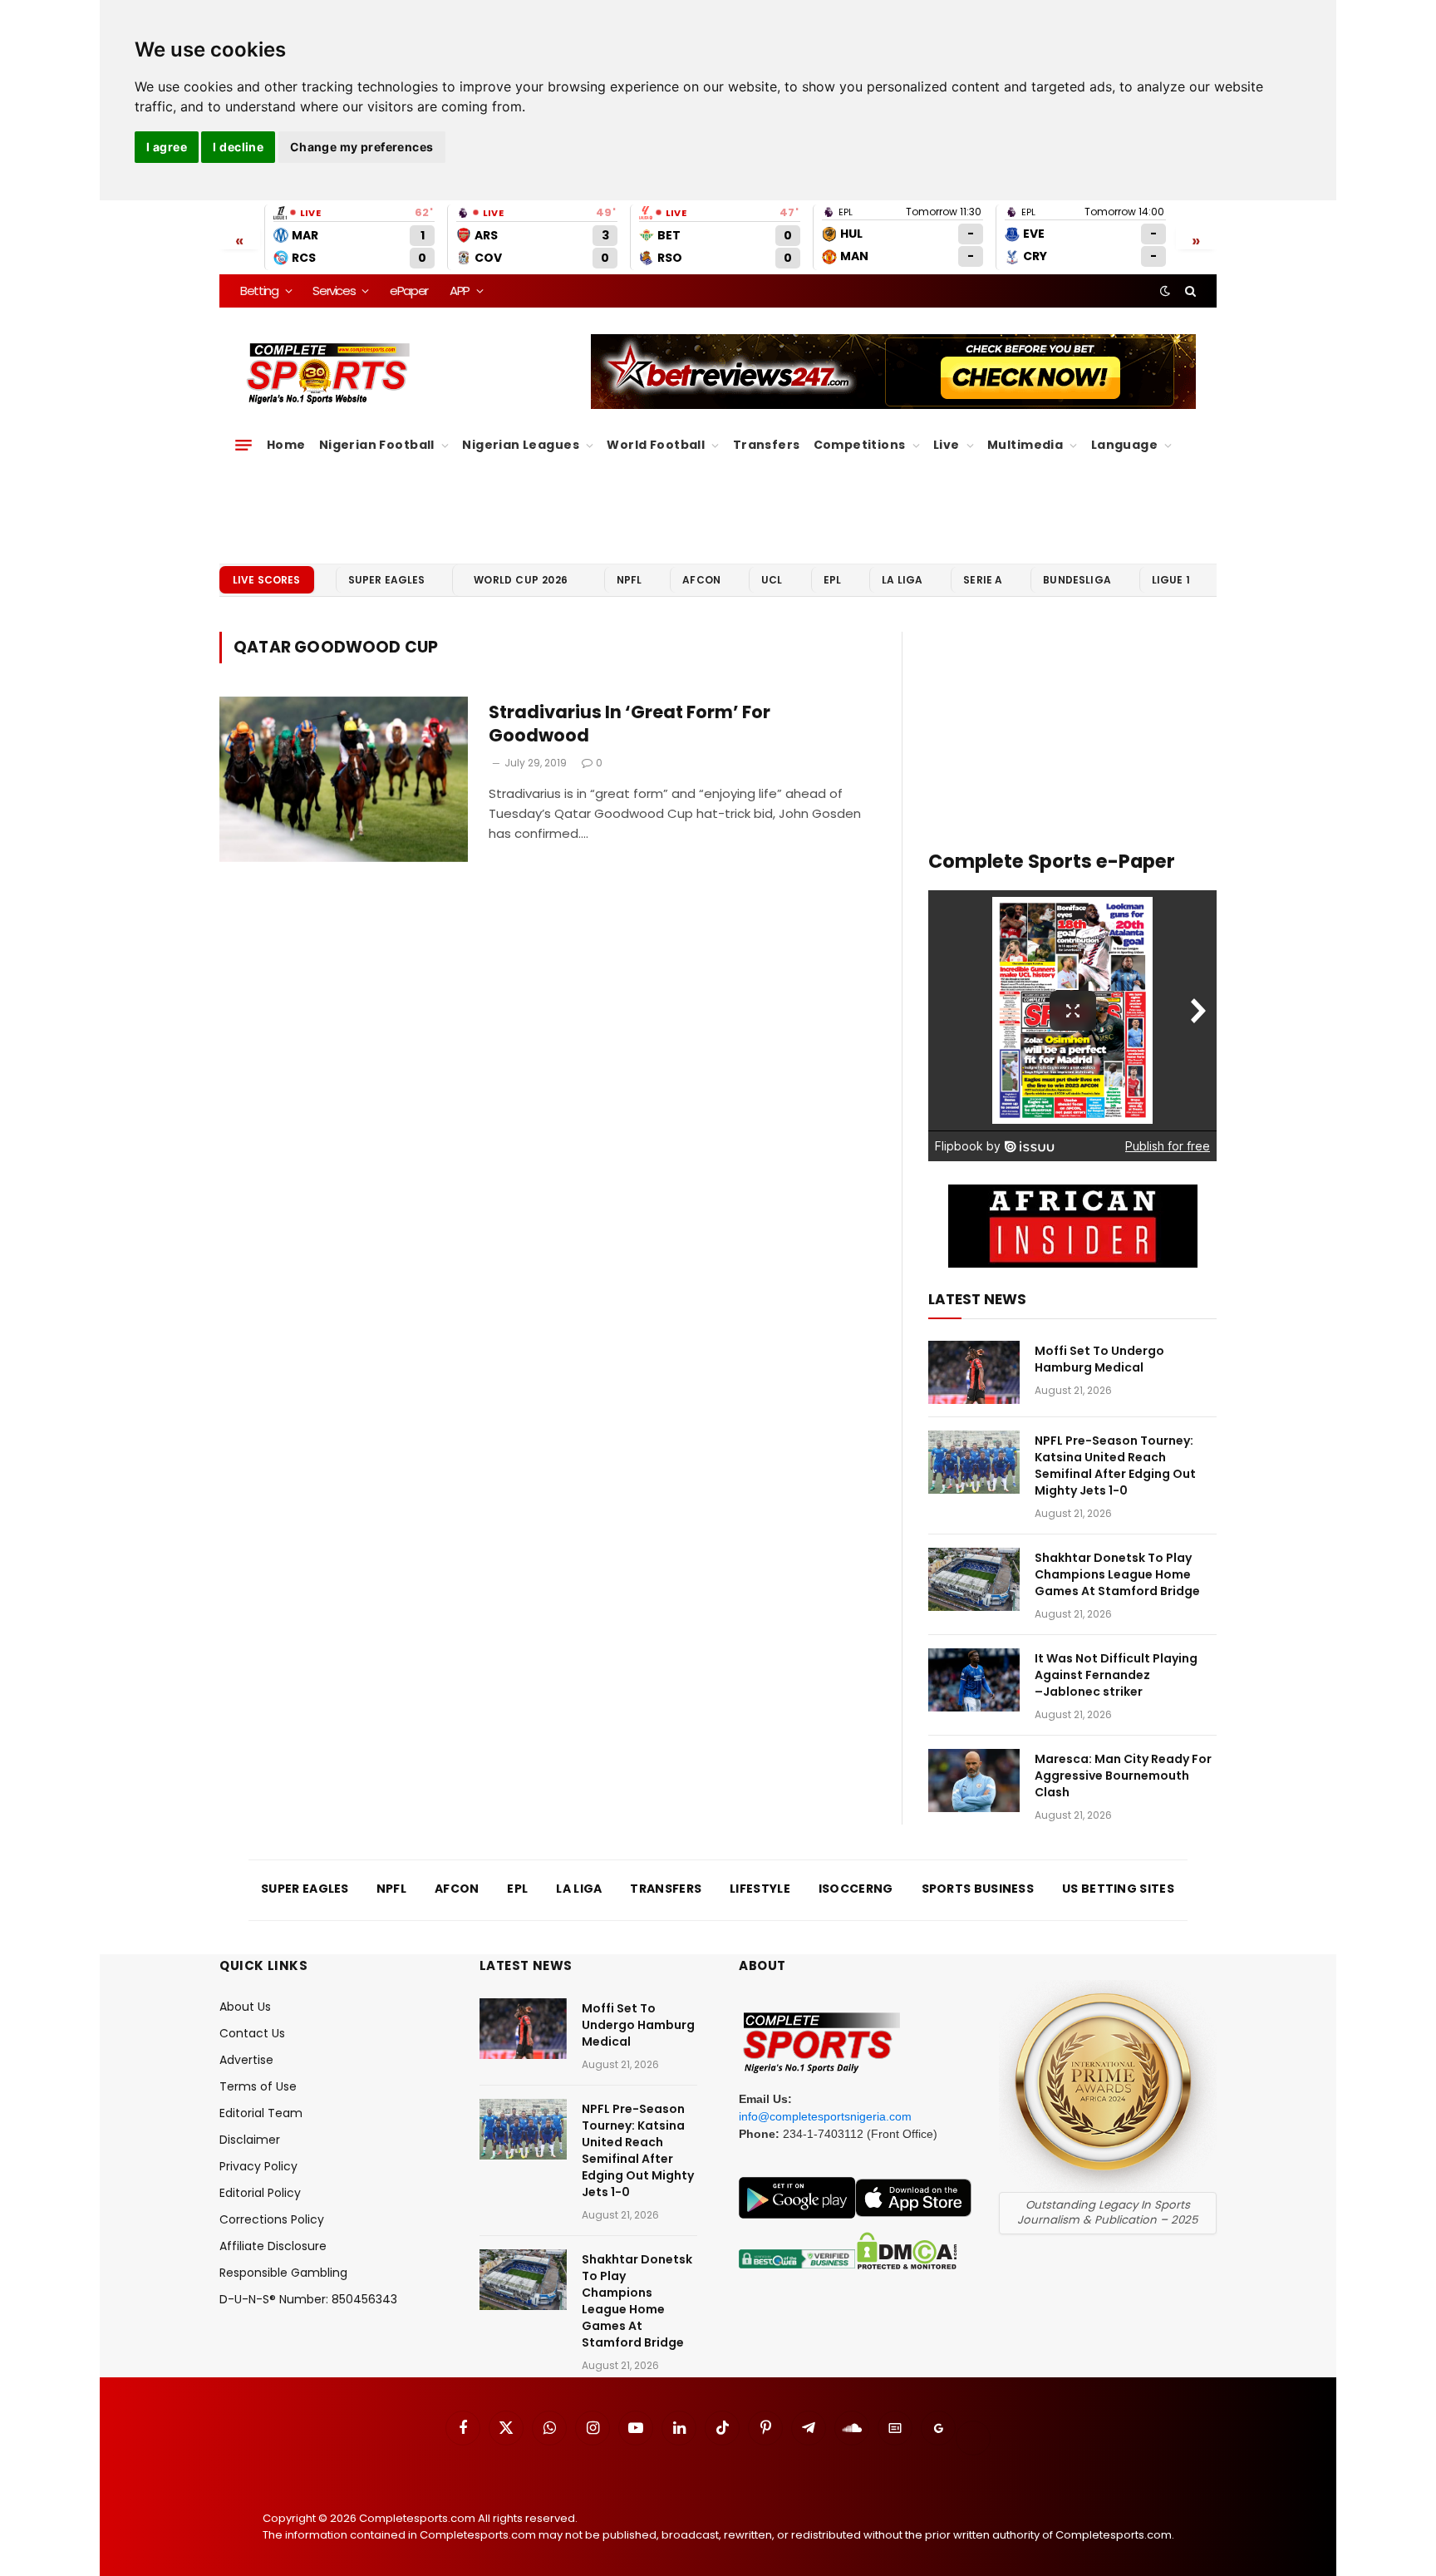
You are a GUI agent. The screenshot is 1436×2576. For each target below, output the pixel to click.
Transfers (767, 445)
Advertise (246, 2060)
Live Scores (267, 580)
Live (947, 445)
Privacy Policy (258, 2166)
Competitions (860, 445)
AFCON (701, 580)
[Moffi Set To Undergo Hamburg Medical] (974, 1372)
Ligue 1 (1171, 580)
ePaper (409, 291)
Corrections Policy (272, 2219)
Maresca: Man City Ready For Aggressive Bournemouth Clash (1123, 1776)
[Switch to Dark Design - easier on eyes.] (1165, 291)
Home (286, 445)
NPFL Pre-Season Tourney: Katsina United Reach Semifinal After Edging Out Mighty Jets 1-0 (1115, 1465)
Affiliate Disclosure (273, 2246)
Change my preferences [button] (362, 147)
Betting (259, 291)
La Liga (902, 580)
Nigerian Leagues (521, 445)
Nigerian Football (377, 445)
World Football (656, 445)
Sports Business (978, 1889)
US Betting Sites (1118, 1889)
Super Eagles (387, 580)
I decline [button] (238, 147)
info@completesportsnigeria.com (825, 2116)
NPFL (629, 580)
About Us (245, 2007)
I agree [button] (167, 147)
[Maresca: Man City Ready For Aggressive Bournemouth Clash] (974, 1781)
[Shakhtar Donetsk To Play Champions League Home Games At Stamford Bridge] (974, 1579)
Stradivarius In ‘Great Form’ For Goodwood (629, 724)
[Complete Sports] (329, 374)
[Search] (1189, 291)
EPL (832, 580)
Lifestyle (760, 1889)
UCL (772, 580)
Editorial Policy (260, 2193)
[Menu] (243, 446)
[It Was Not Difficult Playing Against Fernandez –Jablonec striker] (974, 1680)
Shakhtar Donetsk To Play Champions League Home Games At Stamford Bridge (1117, 1574)
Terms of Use (258, 2086)
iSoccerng (856, 1889)
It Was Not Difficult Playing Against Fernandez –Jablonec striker (1116, 1675)
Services (334, 291)
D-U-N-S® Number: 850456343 (308, 2299)
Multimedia (1025, 445)
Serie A (983, 580)
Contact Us (252, 2033)
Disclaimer (250, 2140)
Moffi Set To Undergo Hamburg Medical (1099, 1359)
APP (460, 291)
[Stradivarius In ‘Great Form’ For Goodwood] (344, 780)
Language (1124, 445)
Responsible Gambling (283, 2273)
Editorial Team (261, 2113)
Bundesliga (1077, 580)
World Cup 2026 (521, 580)
